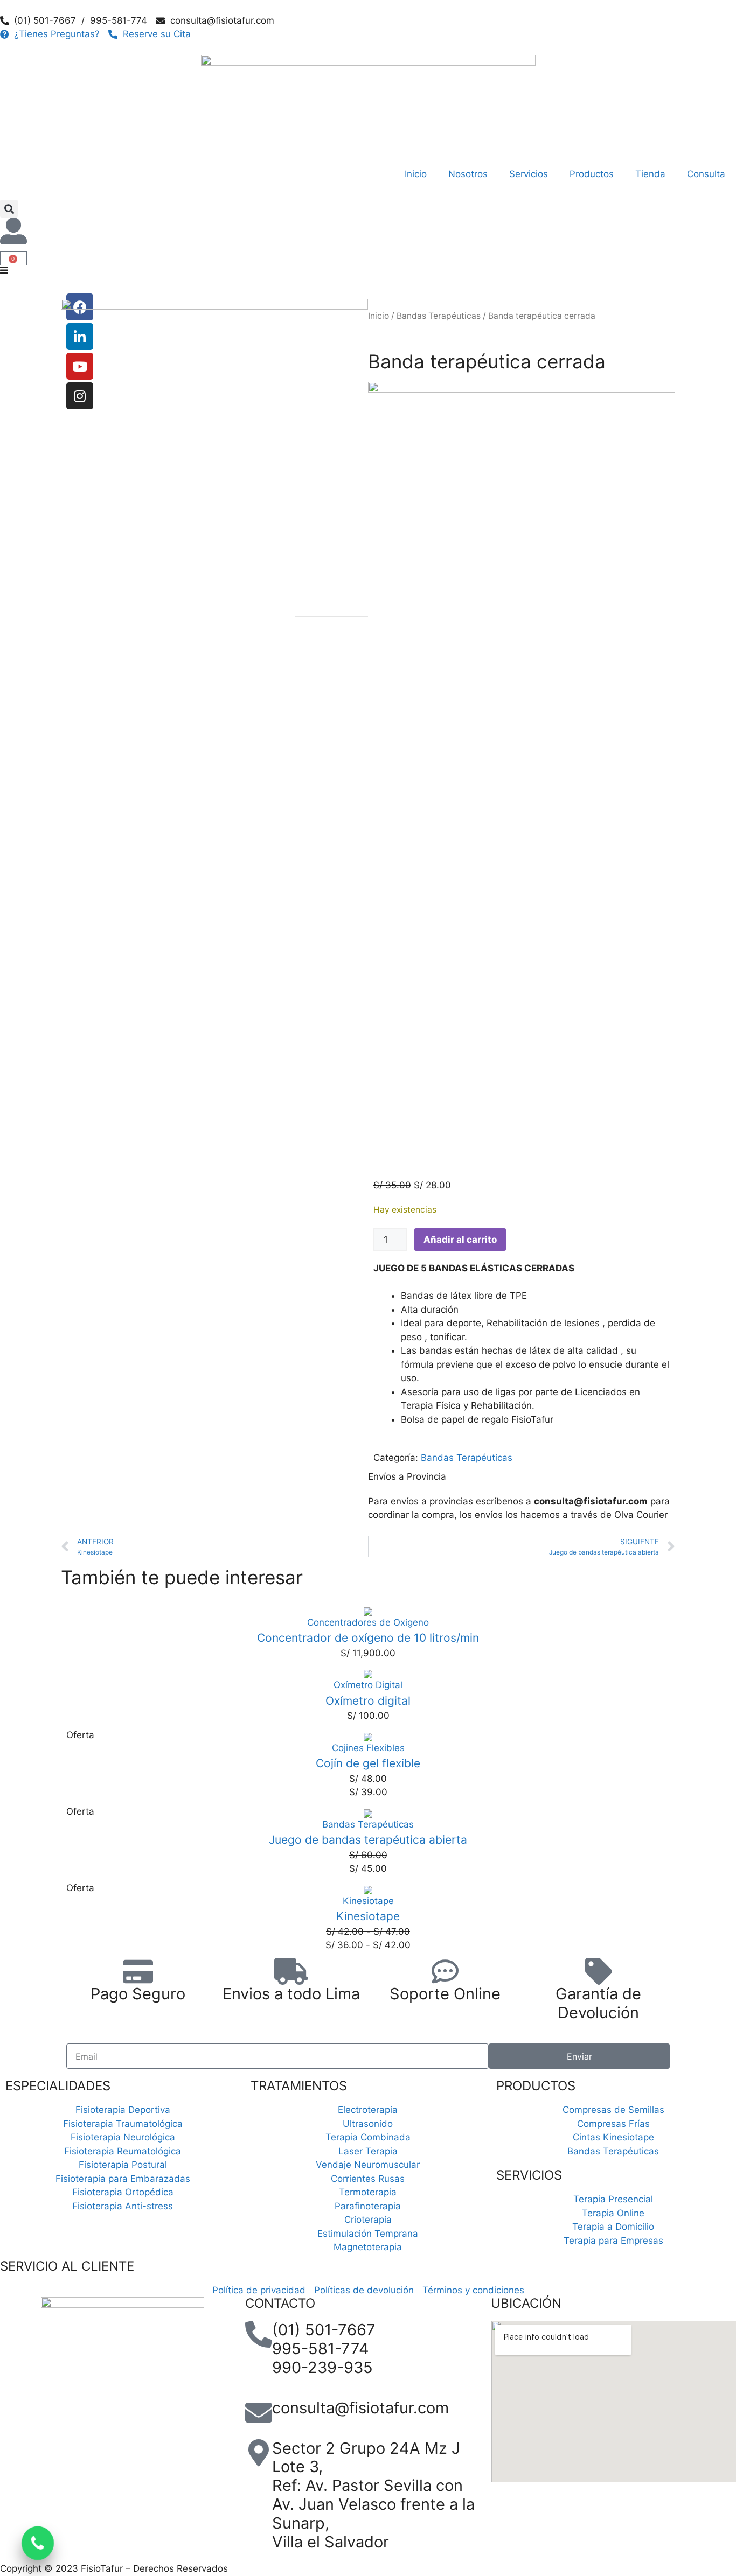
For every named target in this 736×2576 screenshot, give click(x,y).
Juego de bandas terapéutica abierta (368, 1840)
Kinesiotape (368, 1901)
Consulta (706, 174)
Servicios (529, 174)
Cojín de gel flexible (368, 1763)
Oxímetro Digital (368, 1685)
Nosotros (468, 174)
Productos (592, 174)
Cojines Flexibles (368, 1748)
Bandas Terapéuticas (467, 1458)
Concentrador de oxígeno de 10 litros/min (368, 1638)
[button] (9, 209)
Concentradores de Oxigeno (368, 1622)
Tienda (650, 174)
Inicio (416, 174)
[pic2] (214, 452)
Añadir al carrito (460, 1240)
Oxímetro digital (368, 1701)
